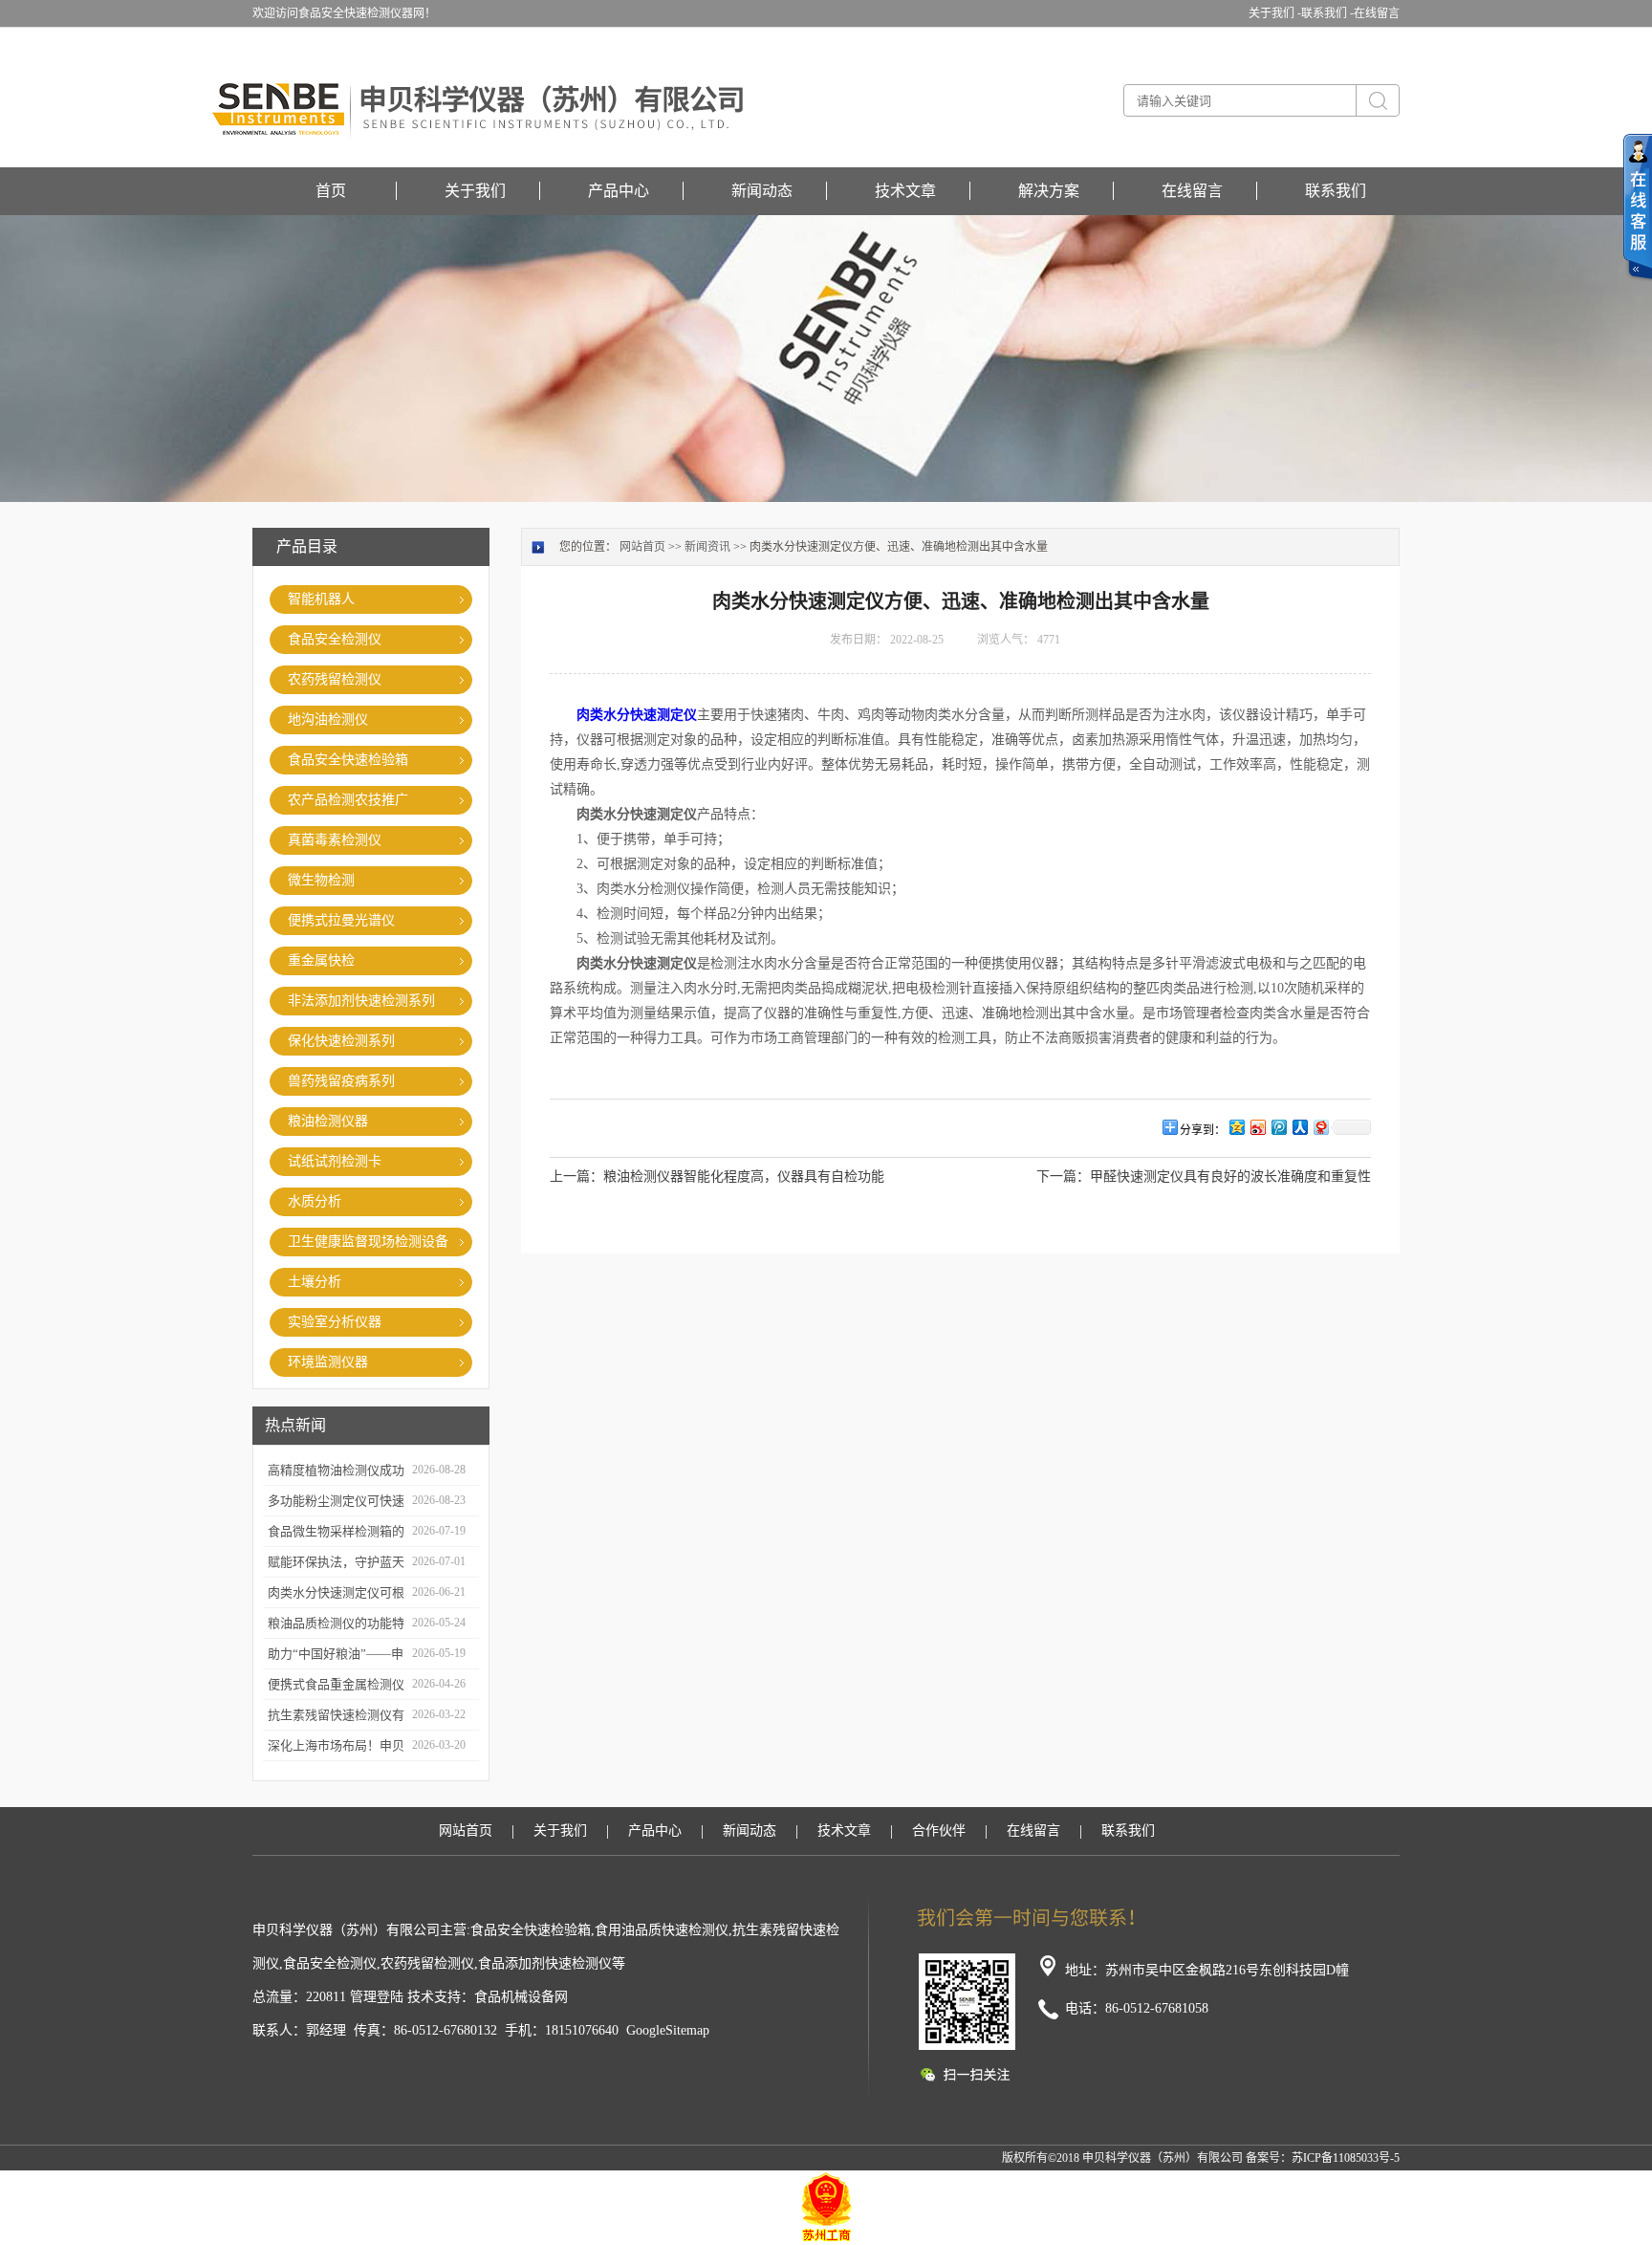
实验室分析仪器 (335, 1322)
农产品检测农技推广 (348, 800)
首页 (331, 191)
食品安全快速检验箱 (348, 760)
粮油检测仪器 (328, 1121)
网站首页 (642, 547)
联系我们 (1336, 191)
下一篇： (1063, 1177)
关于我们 (475, 191)
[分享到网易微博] (1320, 1127)
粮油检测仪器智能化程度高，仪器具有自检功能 (744, 1177)
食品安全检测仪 (335, 639)
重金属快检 (321, 960)
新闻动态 (762, 191)
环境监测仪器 (328, 1362)
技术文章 (905, 191)
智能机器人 (321, 599)
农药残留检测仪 (335, 679)
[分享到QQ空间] (1236, 1127)
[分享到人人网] (1299, 1127)
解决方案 (1049, 191)
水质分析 (315, 1201)
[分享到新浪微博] (1257, 1127)
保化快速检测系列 (341, 1041)
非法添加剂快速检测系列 (361, 1001)
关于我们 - (1275, 13)
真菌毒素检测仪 (335, 840)
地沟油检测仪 (328, 719)
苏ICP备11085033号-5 (1346, 2158)
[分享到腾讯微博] (1278, 1127)
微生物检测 (321, 880)
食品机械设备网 (521, 1997)
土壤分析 (315, 1282)
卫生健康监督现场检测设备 (368, 1242)
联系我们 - (1327, 13)
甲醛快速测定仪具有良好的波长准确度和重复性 (1230, 1177)
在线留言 (1377, 13)
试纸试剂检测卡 (335, 1161)
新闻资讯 (707, 547)
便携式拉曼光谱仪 (341, 920)
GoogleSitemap (668, 2030)
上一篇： (576, 1177)
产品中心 (619, 191)
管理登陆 (377, 1997)
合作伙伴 (939, 1831)
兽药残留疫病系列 (341, 1081)
